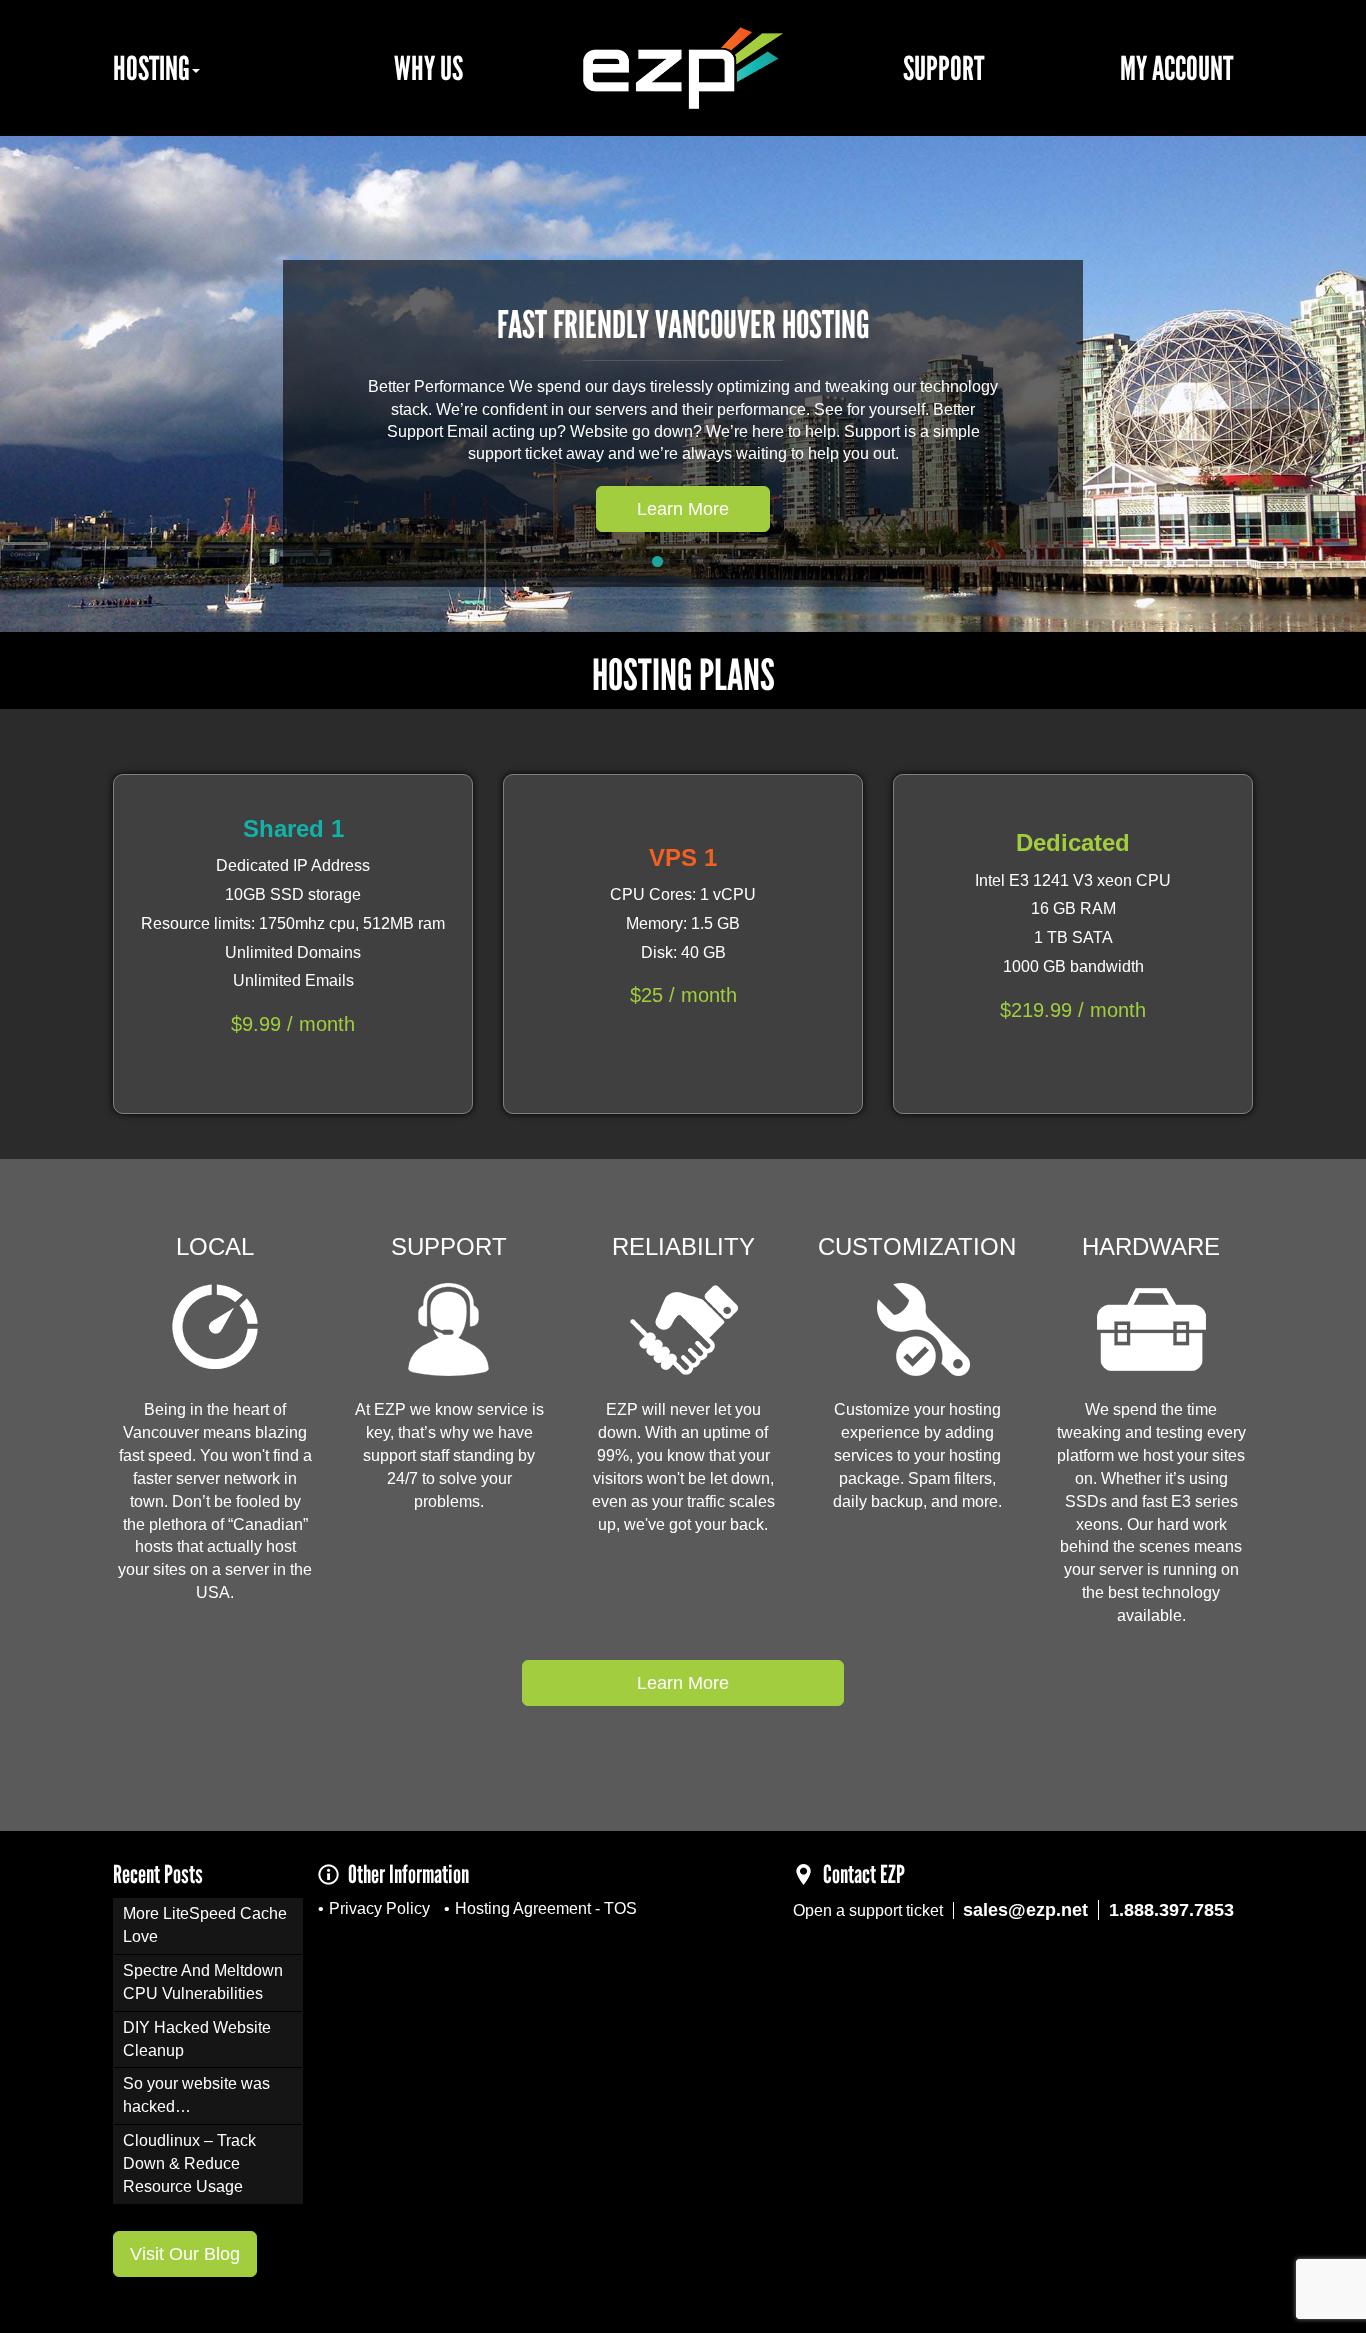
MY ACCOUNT (1176, 68)
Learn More (683, 509)
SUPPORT (943, 68)
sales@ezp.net (1025, 1910)
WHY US (428, 68)
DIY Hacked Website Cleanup (197, 2039)
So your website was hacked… (196, 2095)
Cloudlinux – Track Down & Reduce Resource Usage (189, 2163)
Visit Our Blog (185, 2254)
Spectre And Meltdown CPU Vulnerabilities (203, 1982)
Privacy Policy (379, 1908)
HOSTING (151, 68)
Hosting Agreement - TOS (546, 1908)
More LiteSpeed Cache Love (205, 1925)
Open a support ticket (868, 1910)
